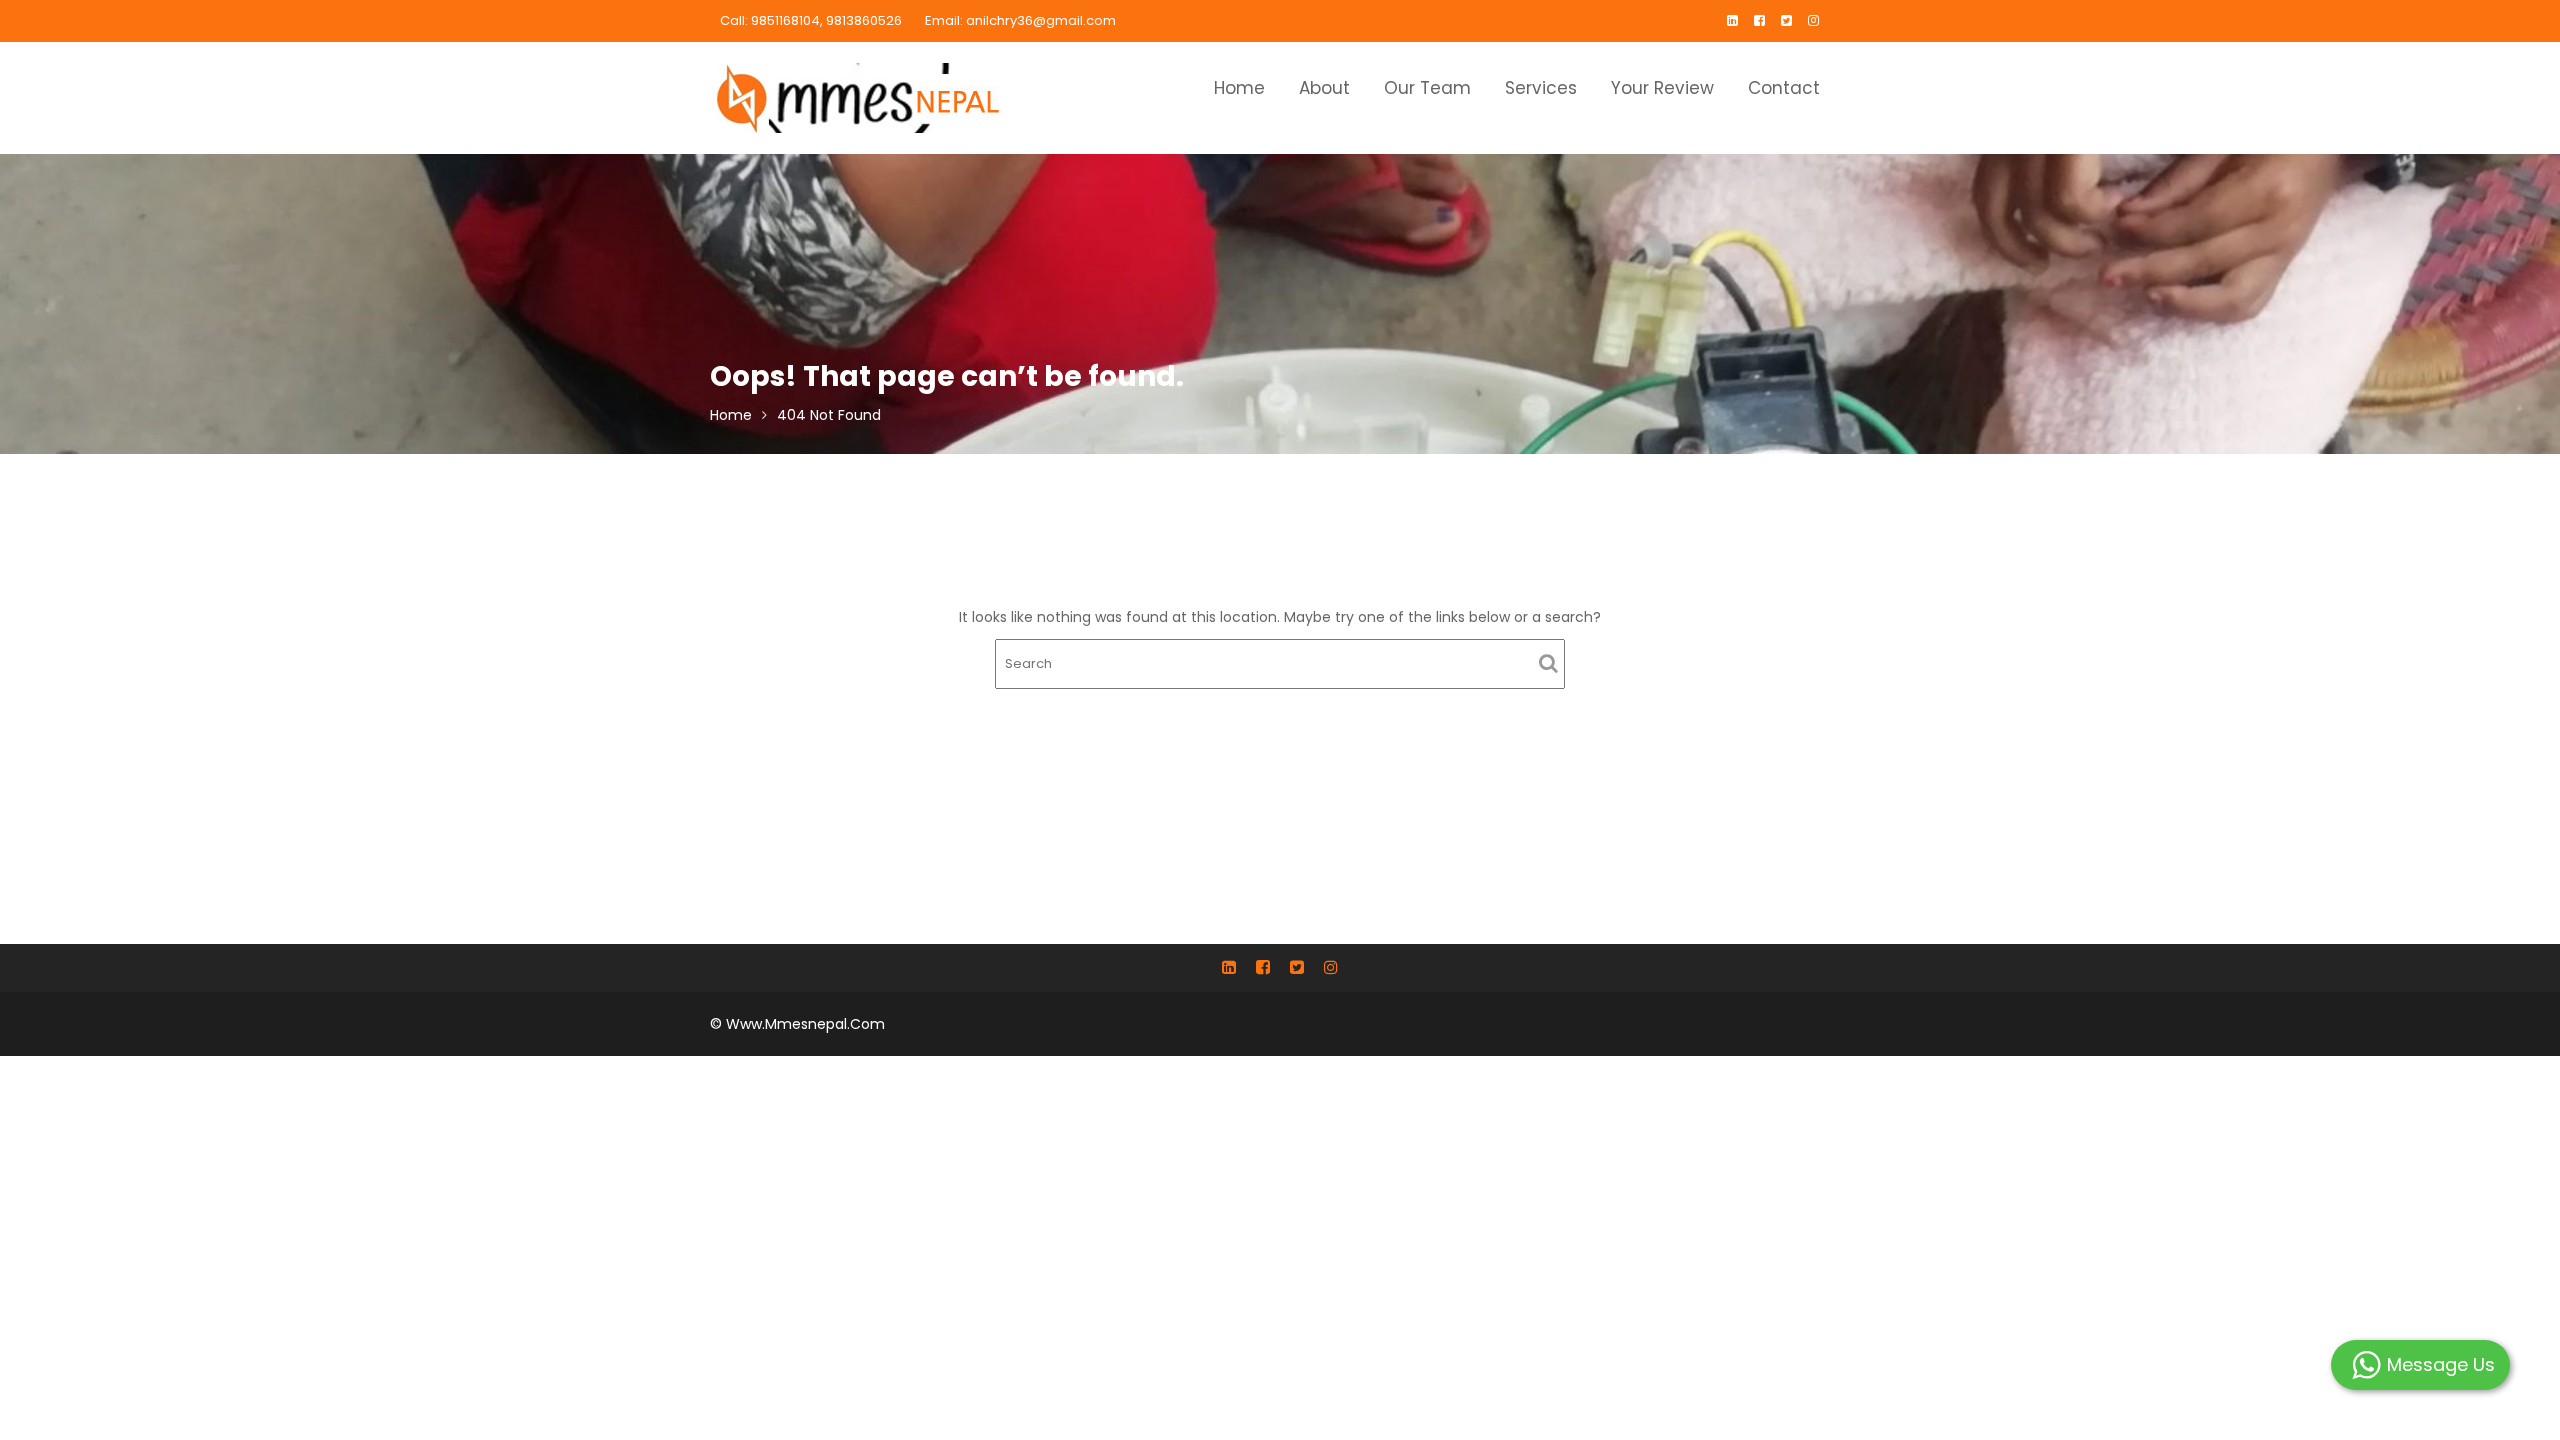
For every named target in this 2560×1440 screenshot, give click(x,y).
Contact (1784, 88)
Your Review (1662, 88)
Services (1541, 88)
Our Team (1427, 88)
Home (1239, 88)
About (1324, 88)
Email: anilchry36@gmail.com (1020, 20)
